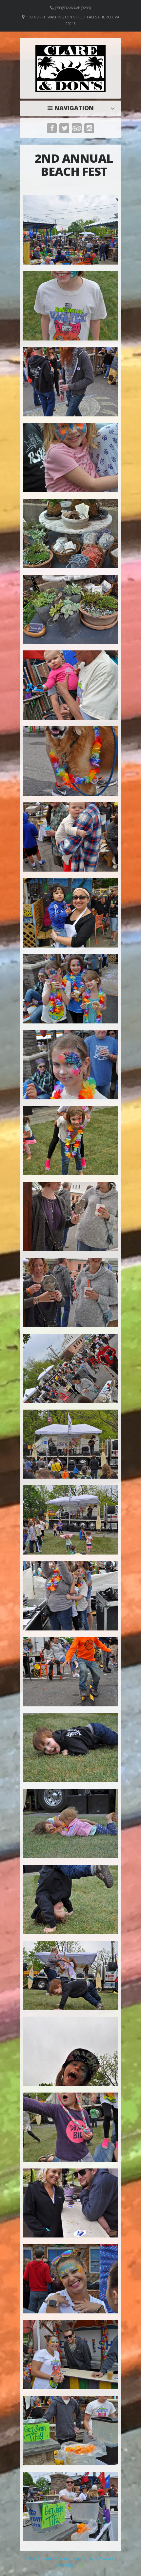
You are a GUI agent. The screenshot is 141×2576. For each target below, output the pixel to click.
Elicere (80, 2565)
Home (72, 108)
